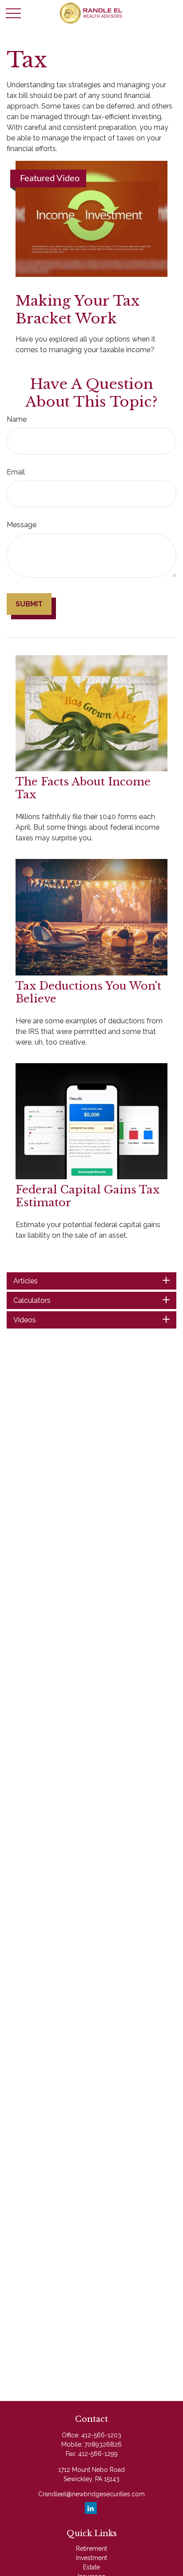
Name (17, 419)
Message (22, 525)
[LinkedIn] (91, 2508)
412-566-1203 (101, 2435)
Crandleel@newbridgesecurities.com (91, 2494)
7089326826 (103, 2444)
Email (16, 472)
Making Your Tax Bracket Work (78, 310)
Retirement (91, 2549)
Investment (91, 2558)
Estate (91, 2567)
